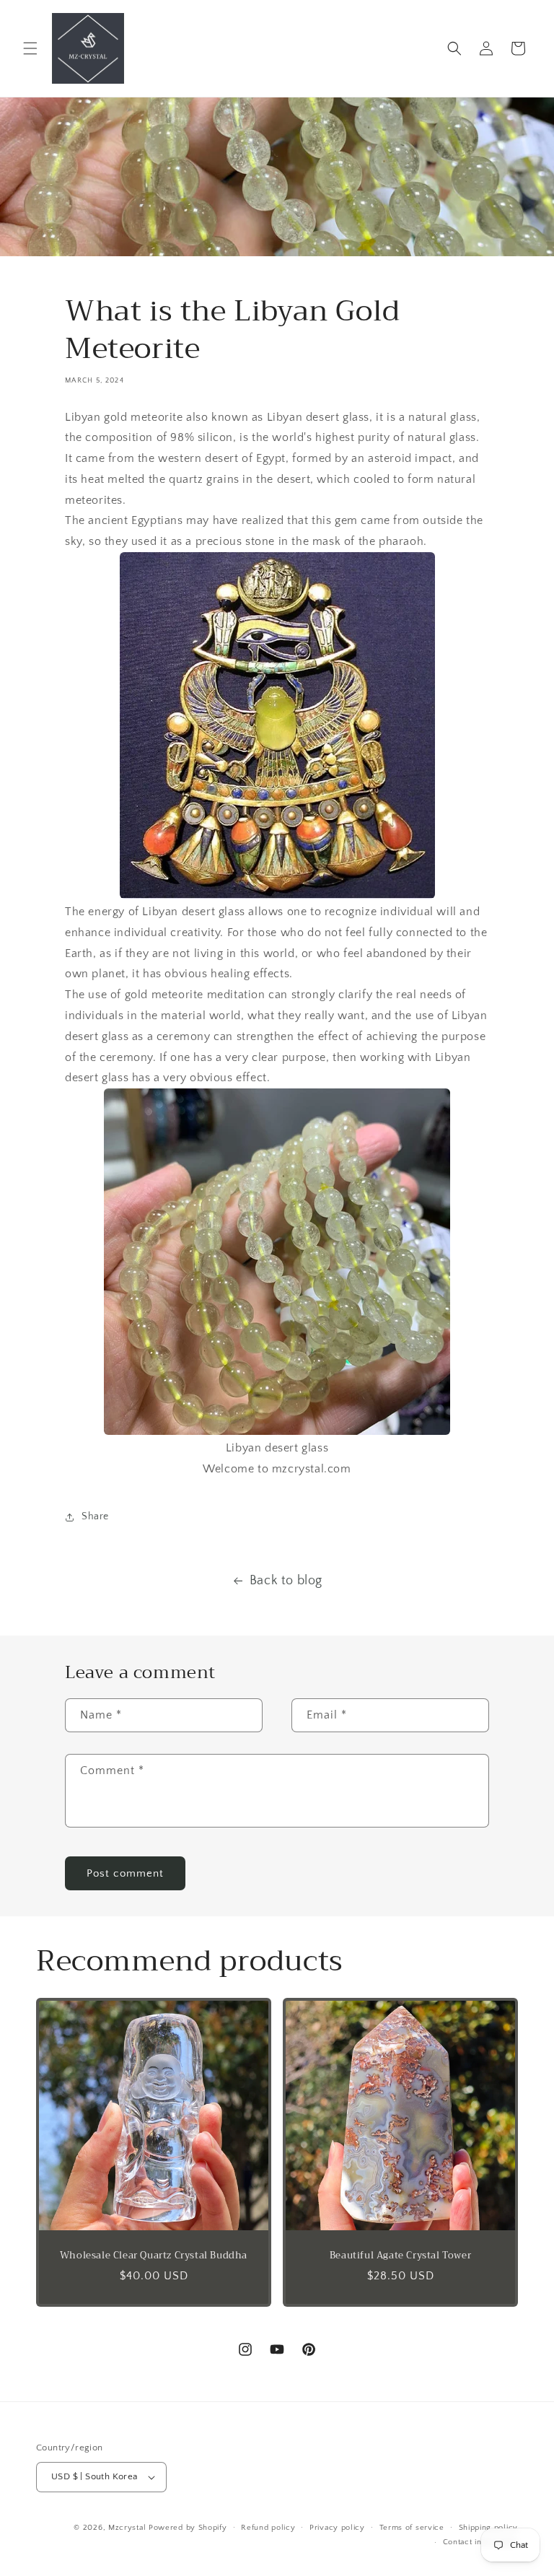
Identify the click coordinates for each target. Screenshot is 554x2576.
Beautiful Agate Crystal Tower (400, 2256)
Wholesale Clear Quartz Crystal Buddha (154, 2256)
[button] (30, 48)
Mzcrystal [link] (127, 2528)
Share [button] (95, 1516)
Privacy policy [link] (337, 2528)
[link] (88, 48)
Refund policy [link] (268, 2528)
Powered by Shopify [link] (188, 2528)
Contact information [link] (480, 2542)
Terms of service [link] (412, 2528)
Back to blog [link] (286, 1581)
